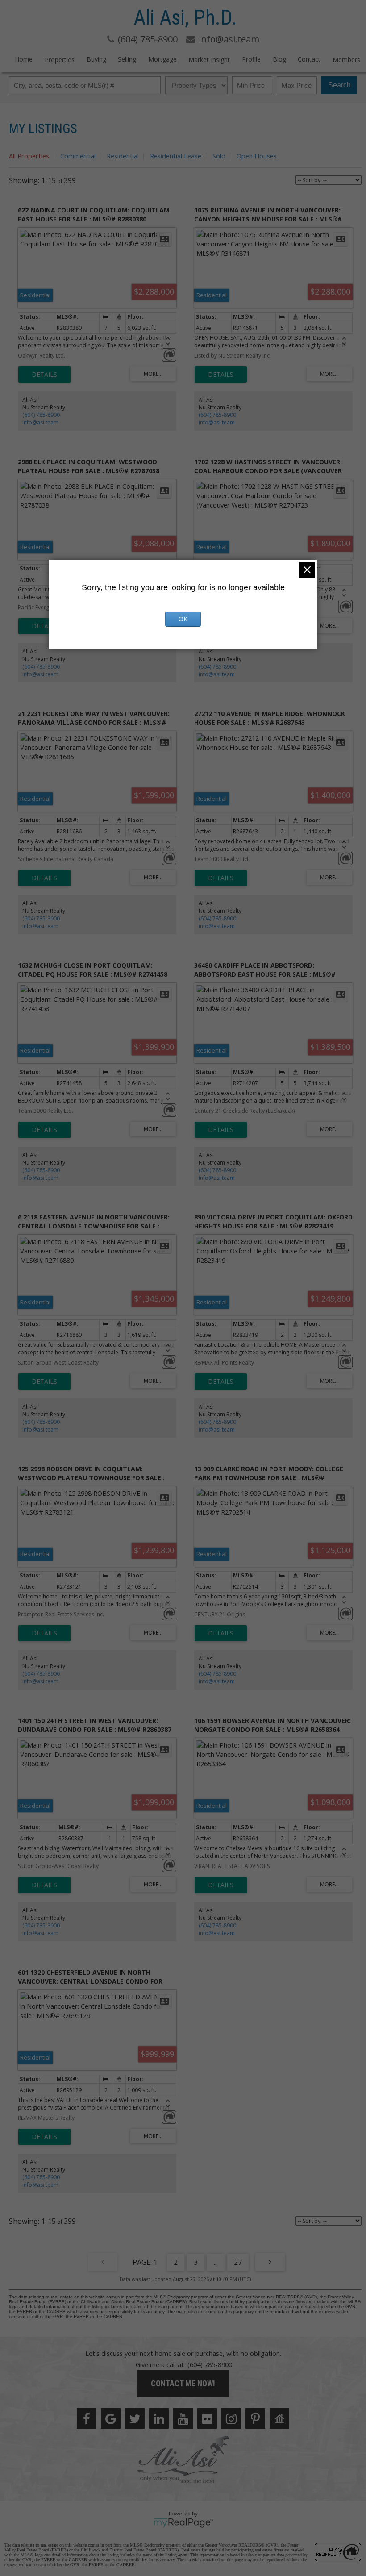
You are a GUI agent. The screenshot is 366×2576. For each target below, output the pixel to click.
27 (238, 2262)
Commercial (78, 156)
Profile (251, 59)
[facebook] (87, 2418)
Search (339, 85)
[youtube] (183, 2418)
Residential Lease (176, 156)
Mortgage (162, 59)
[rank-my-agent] (279, 2418)
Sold (219, 156)
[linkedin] (159, 2418)
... (216, 2262)
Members (346, 60)
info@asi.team (40, 422)
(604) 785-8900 (41, 415)
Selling (127, 59)
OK (183, 619)
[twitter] (135, 2418)
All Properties (29, 156)
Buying (96, 59)
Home (24, 59)
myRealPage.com (183, 2523)
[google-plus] (111, 2418)
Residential (123, 156)
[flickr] (207, 2418)
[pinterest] (255, 2418)
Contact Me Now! (183, 2383)
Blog (279, 59)
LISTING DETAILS (44, 375)
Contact (309, 59)
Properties (60, 60)
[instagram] (231, 2418)
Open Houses (257, 156)
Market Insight (209, 60)
